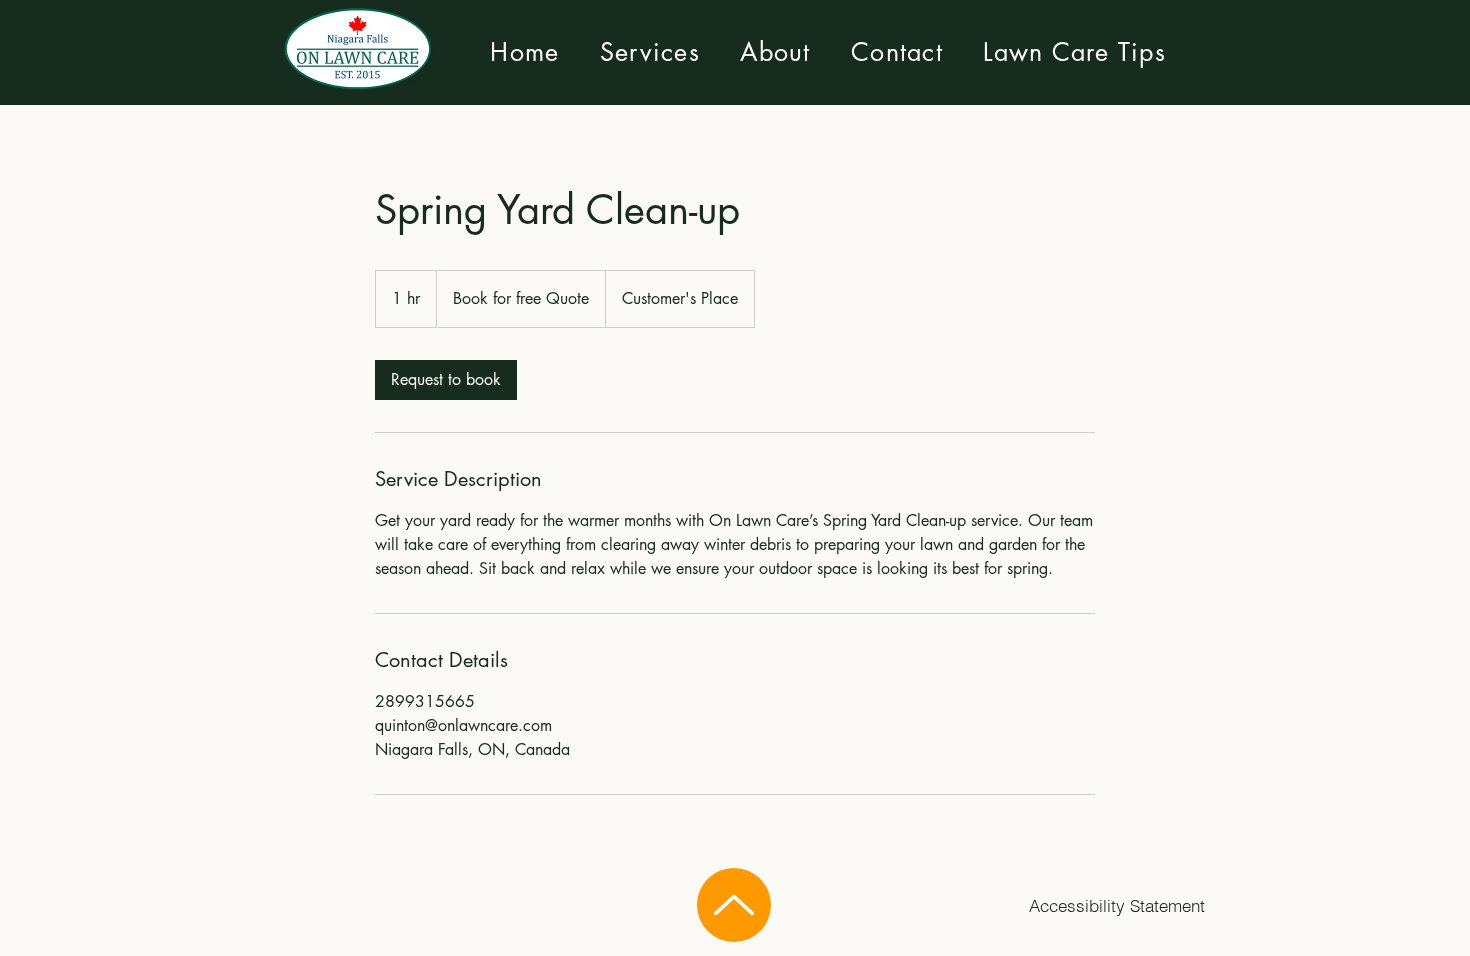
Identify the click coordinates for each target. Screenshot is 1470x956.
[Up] (734, 905)
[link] (446, 380)
